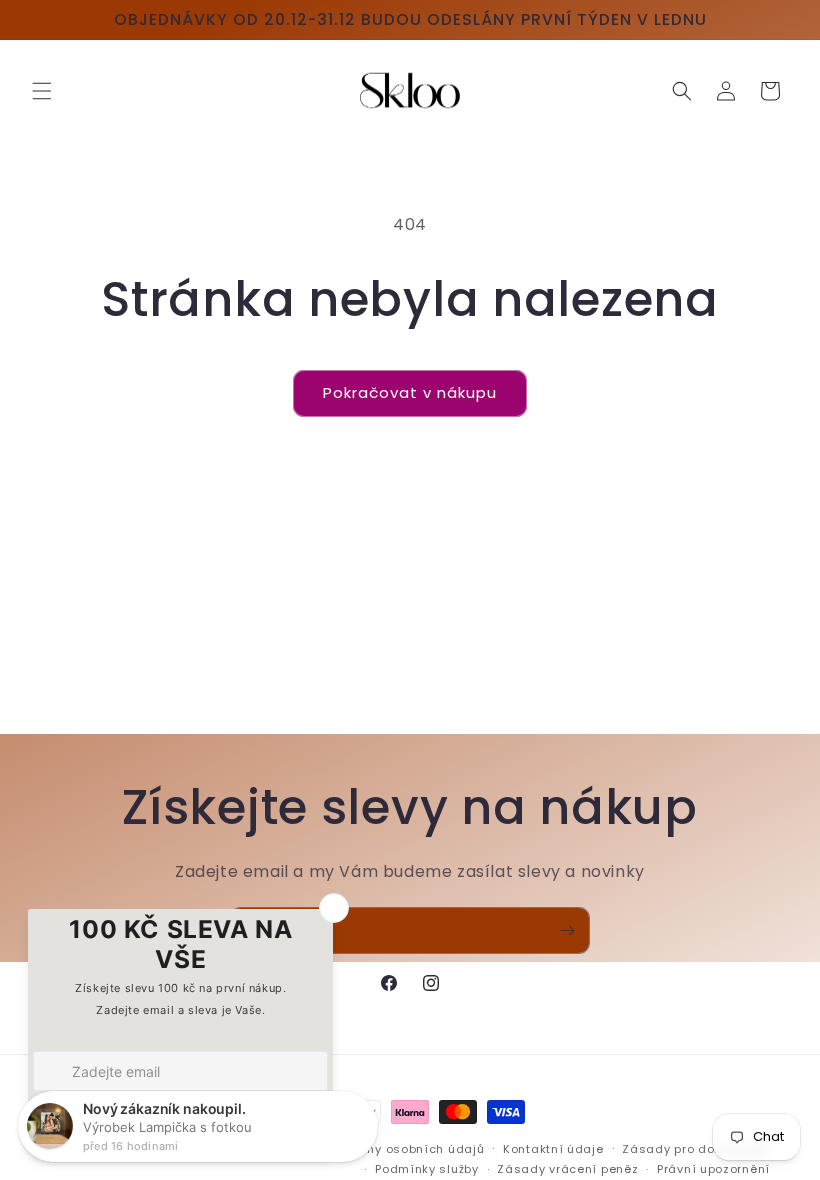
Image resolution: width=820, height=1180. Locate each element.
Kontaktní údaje (553, 1149)
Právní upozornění (713, 1169)
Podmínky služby (427, 1169)
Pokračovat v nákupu (410, 392)
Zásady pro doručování (696, 1149)
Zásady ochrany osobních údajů (381, 1149)
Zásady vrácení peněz (567, 1169)
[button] (42, 91)
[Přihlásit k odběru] (567, 930)
